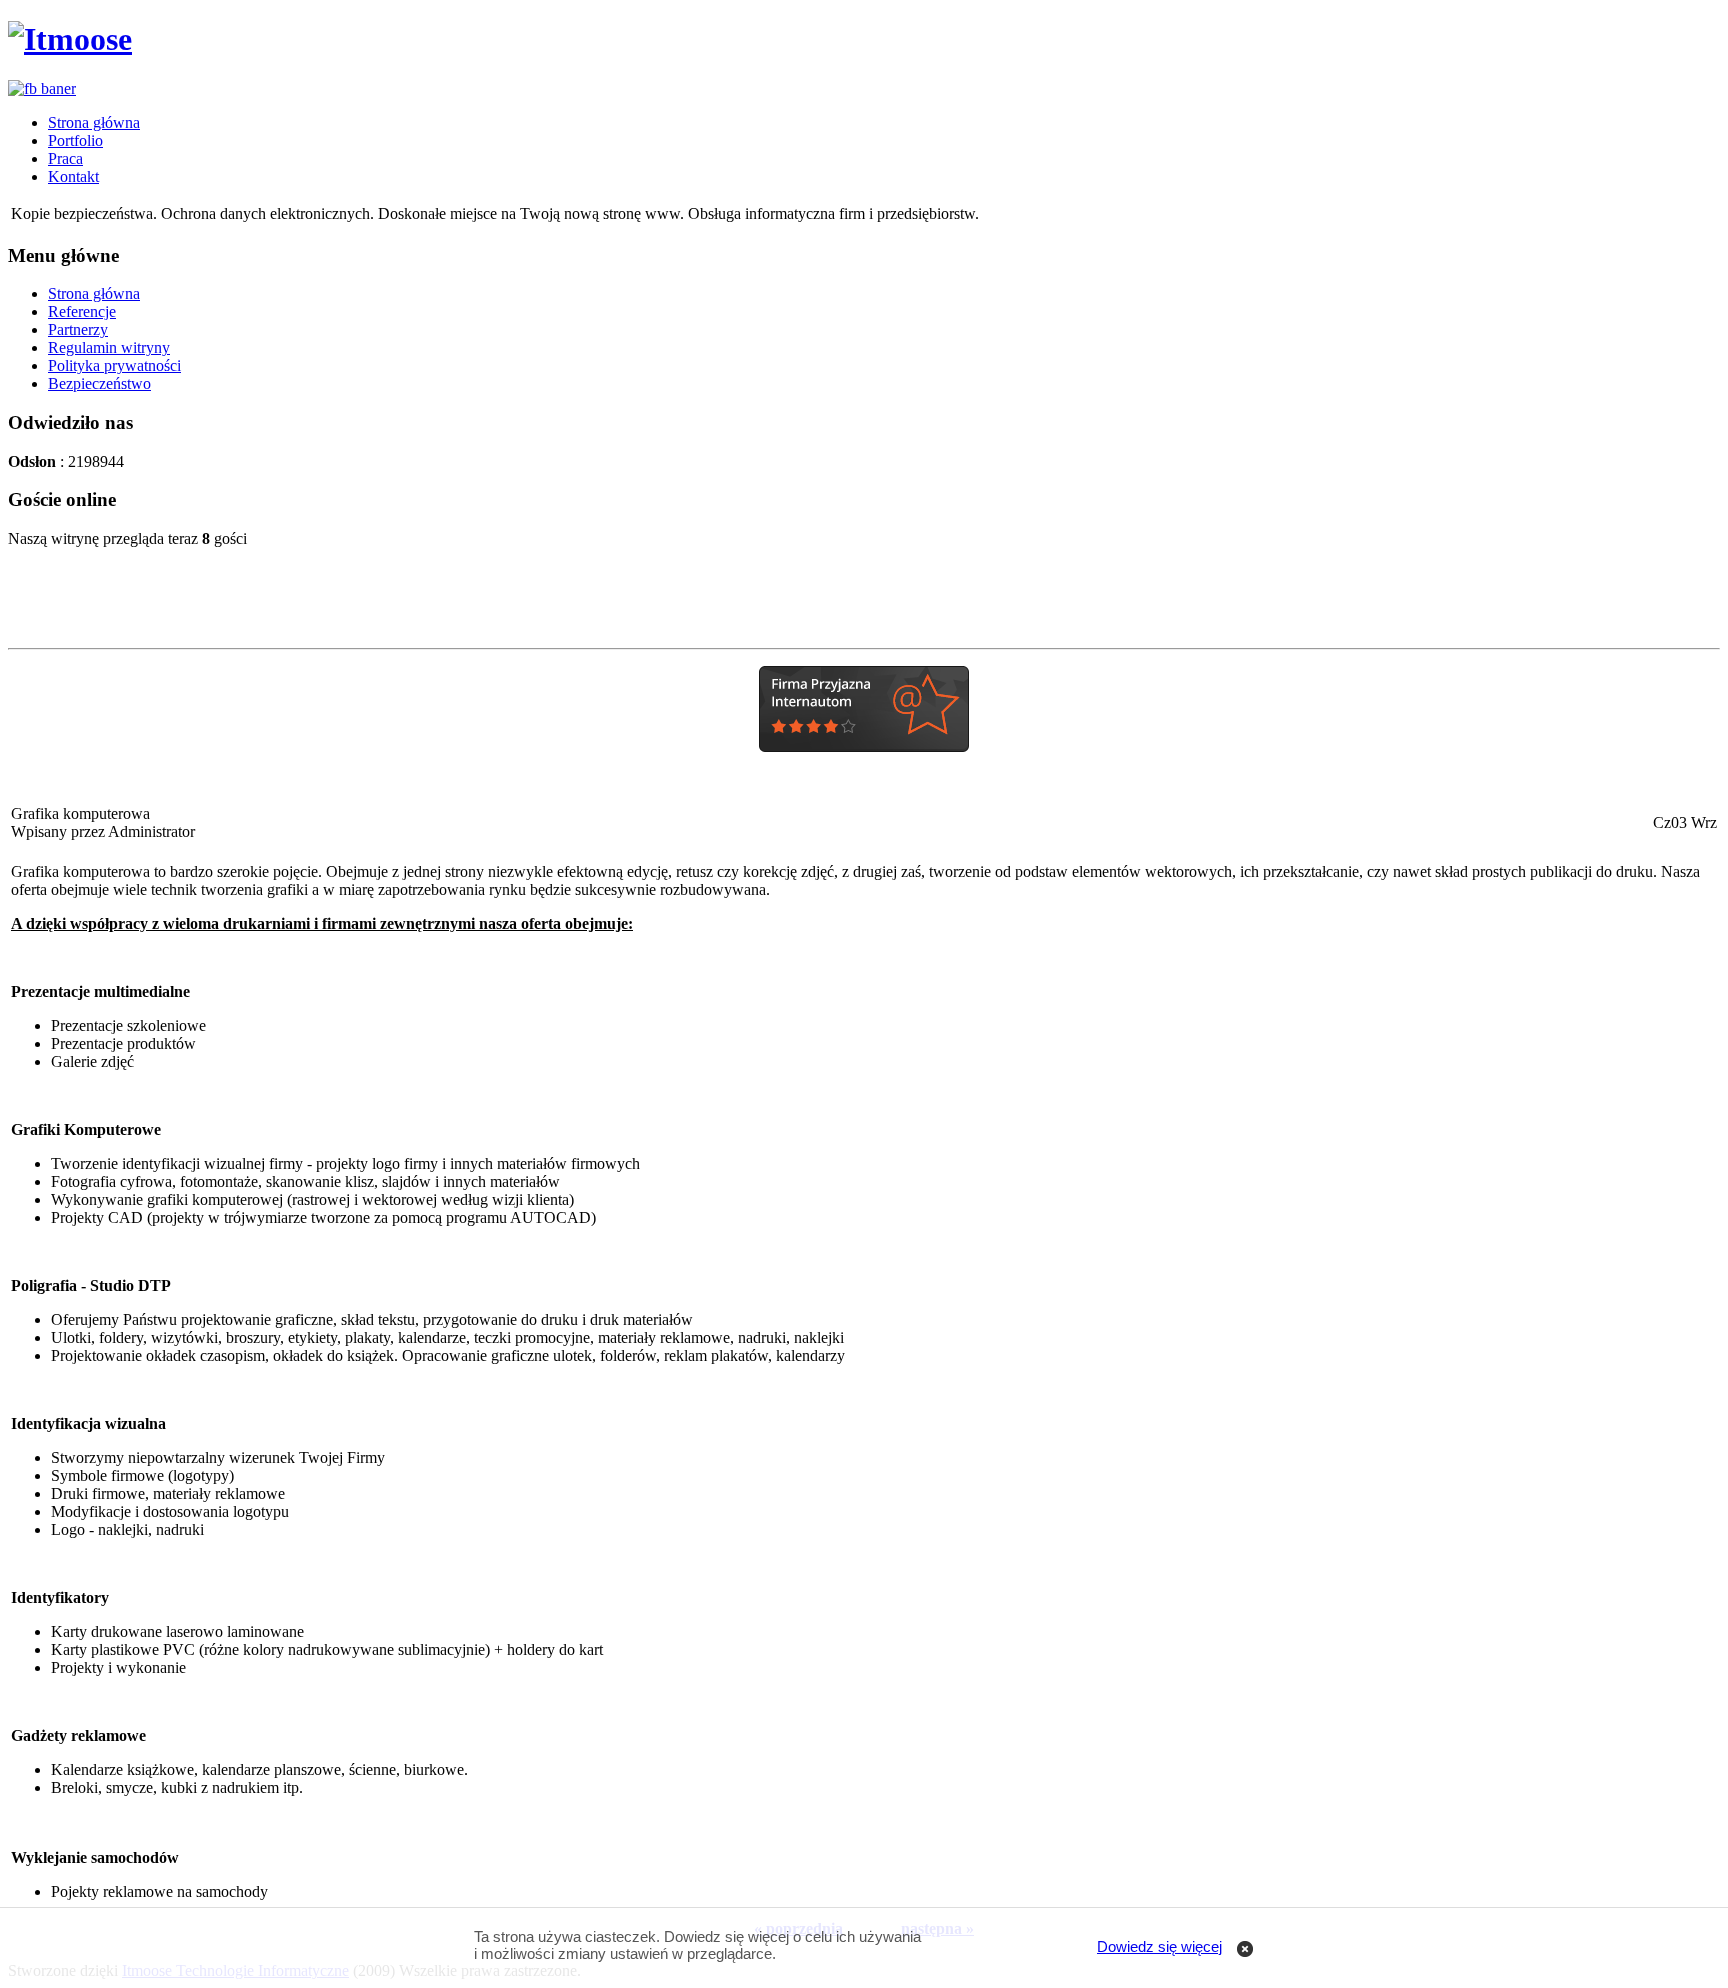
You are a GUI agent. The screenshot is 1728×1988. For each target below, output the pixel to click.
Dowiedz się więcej (1159, 1946)
